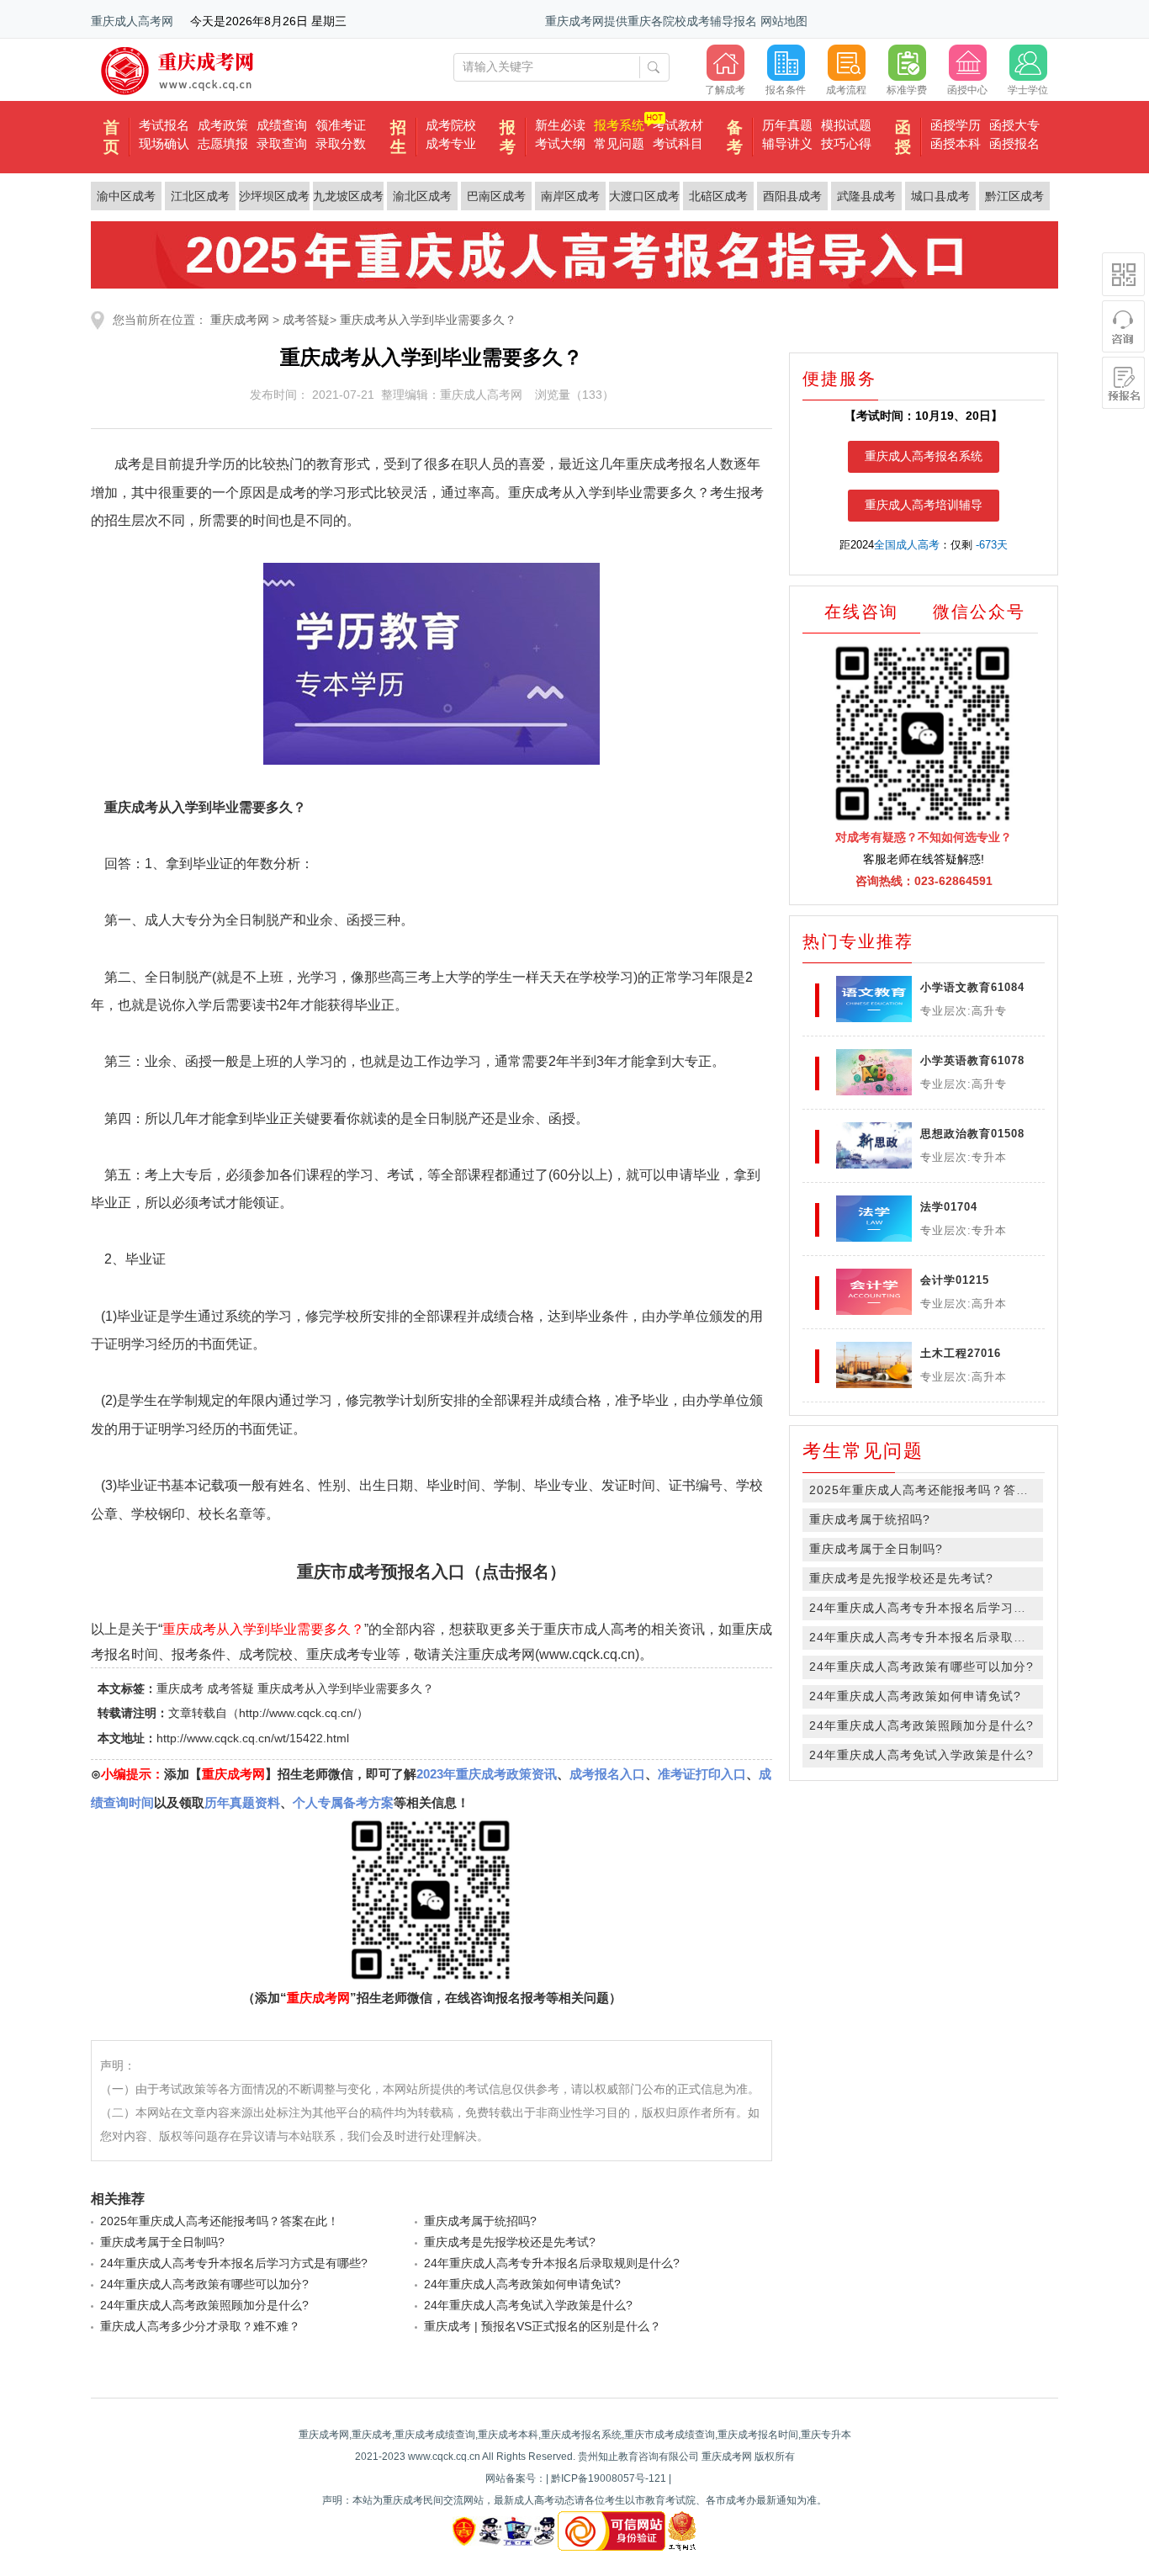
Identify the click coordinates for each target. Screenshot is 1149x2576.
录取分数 (341, 143)
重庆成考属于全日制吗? (162, 2242)
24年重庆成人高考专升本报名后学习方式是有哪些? (234, 2263)
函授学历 (956, 125)
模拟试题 (846, 125)
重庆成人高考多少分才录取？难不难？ (200, 2326)
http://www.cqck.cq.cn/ (298, 1713)
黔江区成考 (1014, 196)
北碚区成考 (718, 196)
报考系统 (619, 125)
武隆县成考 (866, 196)
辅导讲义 (787, 143)
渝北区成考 (422, 196)
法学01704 (949, 1207)
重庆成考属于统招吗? (480, 2221)
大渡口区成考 (644, 196)
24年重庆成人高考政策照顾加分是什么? (204, 2305)
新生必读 (560, 125)
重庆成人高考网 (132, 21)
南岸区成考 (570, 196)
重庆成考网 (240, 320)
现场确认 (164, 143)
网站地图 (784, 21)
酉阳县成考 (792, 196)
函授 (903, 137)
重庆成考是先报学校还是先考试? (510, 2242)
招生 (398, 137)
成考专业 (451, 143)
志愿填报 (223, 143)
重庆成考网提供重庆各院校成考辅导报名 (651, 21)
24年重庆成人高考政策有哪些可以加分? (204, 2284)
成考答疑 (306, 320)
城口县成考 (940, 196)
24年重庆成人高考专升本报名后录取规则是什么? (552, 2263)
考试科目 (678, 143)
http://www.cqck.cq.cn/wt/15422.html (253, 1738)
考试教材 (678, 125)
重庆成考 (180, 1688)
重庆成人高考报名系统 (924, 456)
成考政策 (223, 125)
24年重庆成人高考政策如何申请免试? (522, 2284)
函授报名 (1014, 143)
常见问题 (619, 143)
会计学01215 (955, 1280)
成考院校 (451, 125)
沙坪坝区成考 (274, 196)
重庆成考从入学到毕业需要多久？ (428, 320)
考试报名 (164, 125)
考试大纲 (560, 143)
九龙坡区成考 (348, 196)
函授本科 (956, 143)
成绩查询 (282, 125)
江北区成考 (200, 196)
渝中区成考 (126, 196)
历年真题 (787, 125)
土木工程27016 (961, 1353)
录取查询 (282, 143)
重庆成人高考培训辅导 (924, 505)
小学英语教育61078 (972, 1060)
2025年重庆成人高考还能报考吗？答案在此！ (220, 2221)
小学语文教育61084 (972, 987)
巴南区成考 (496, 196)
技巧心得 (846, 143)
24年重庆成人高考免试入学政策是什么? (528, 2305)
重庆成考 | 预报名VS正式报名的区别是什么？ (543, 2326)
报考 (508, 137)
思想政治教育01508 (972, 1134)
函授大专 (1014, 125)
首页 (111, 137)
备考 (735, 137)
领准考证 (341, 125)
